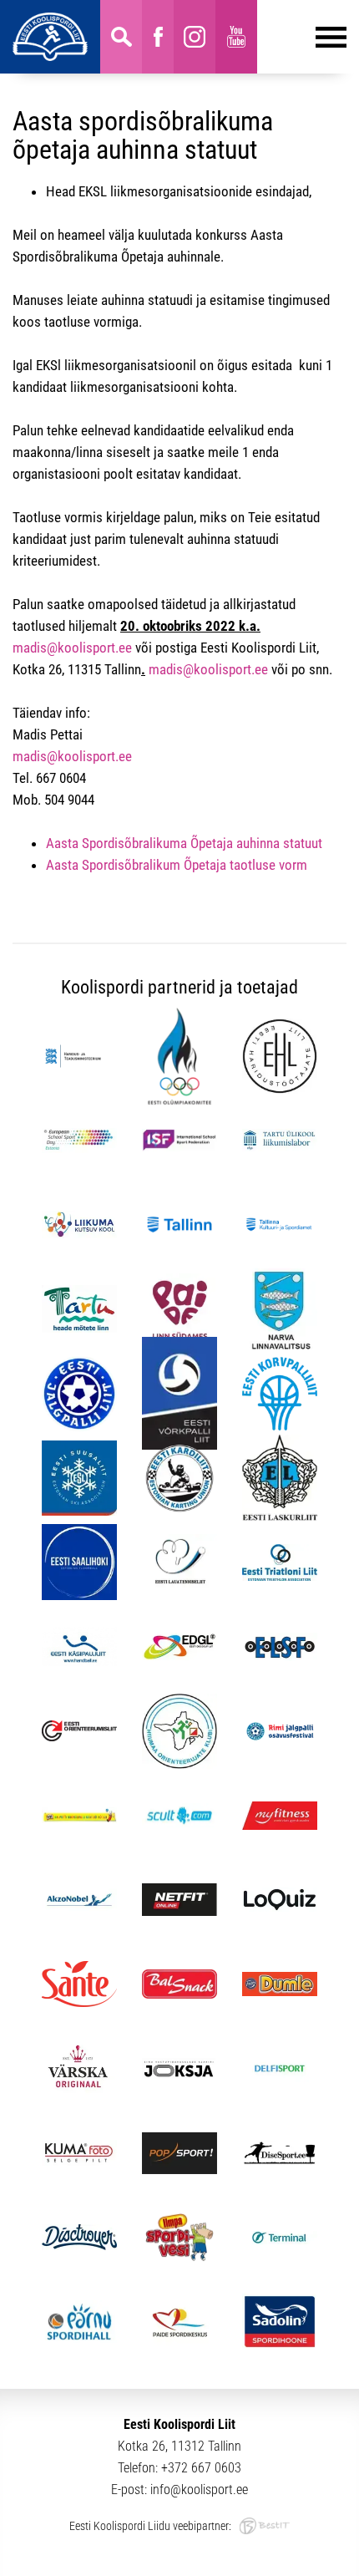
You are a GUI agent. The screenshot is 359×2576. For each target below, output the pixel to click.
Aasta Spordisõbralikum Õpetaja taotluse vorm (177, 865)
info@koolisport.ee (199, 2490)
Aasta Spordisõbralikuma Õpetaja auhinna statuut (184, 843)
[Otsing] (121, 37)
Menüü (302, 37)
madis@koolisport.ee (72, 648)
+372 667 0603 (201, 2468)
